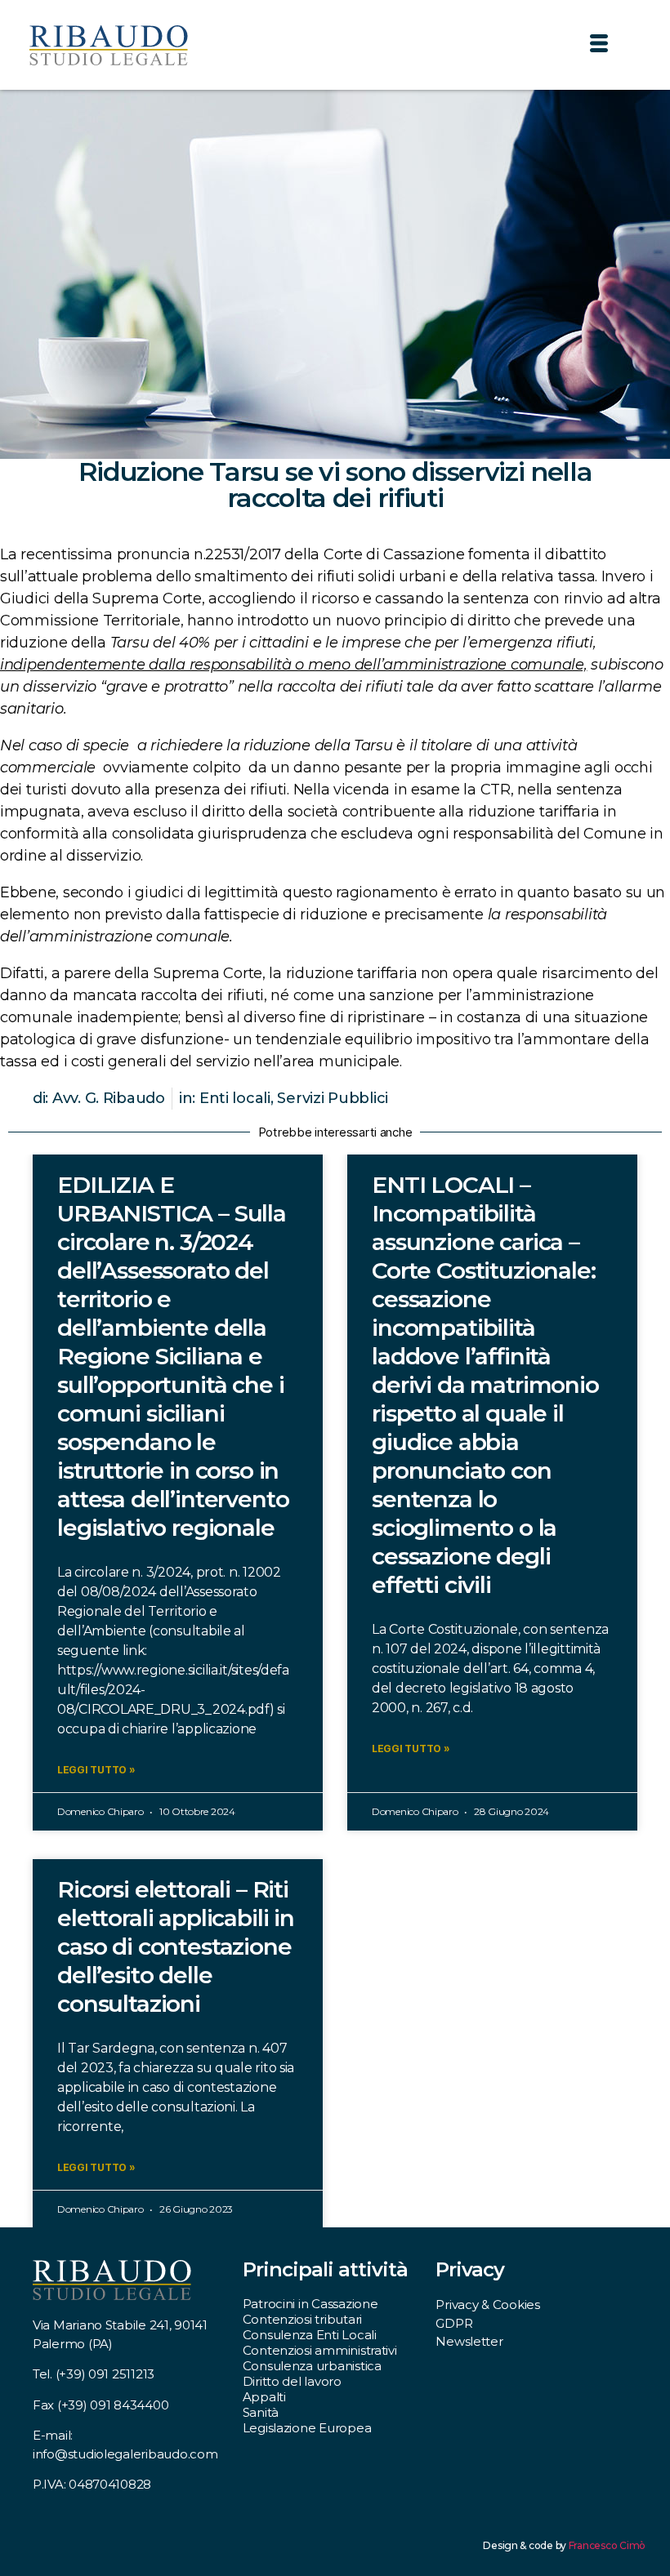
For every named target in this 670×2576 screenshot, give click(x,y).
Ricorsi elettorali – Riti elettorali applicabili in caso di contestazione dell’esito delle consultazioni (176, 1946)
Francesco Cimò (607, 2545)
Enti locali (235, 1098)
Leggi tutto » (96, 1770)
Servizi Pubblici (333, 1098)
